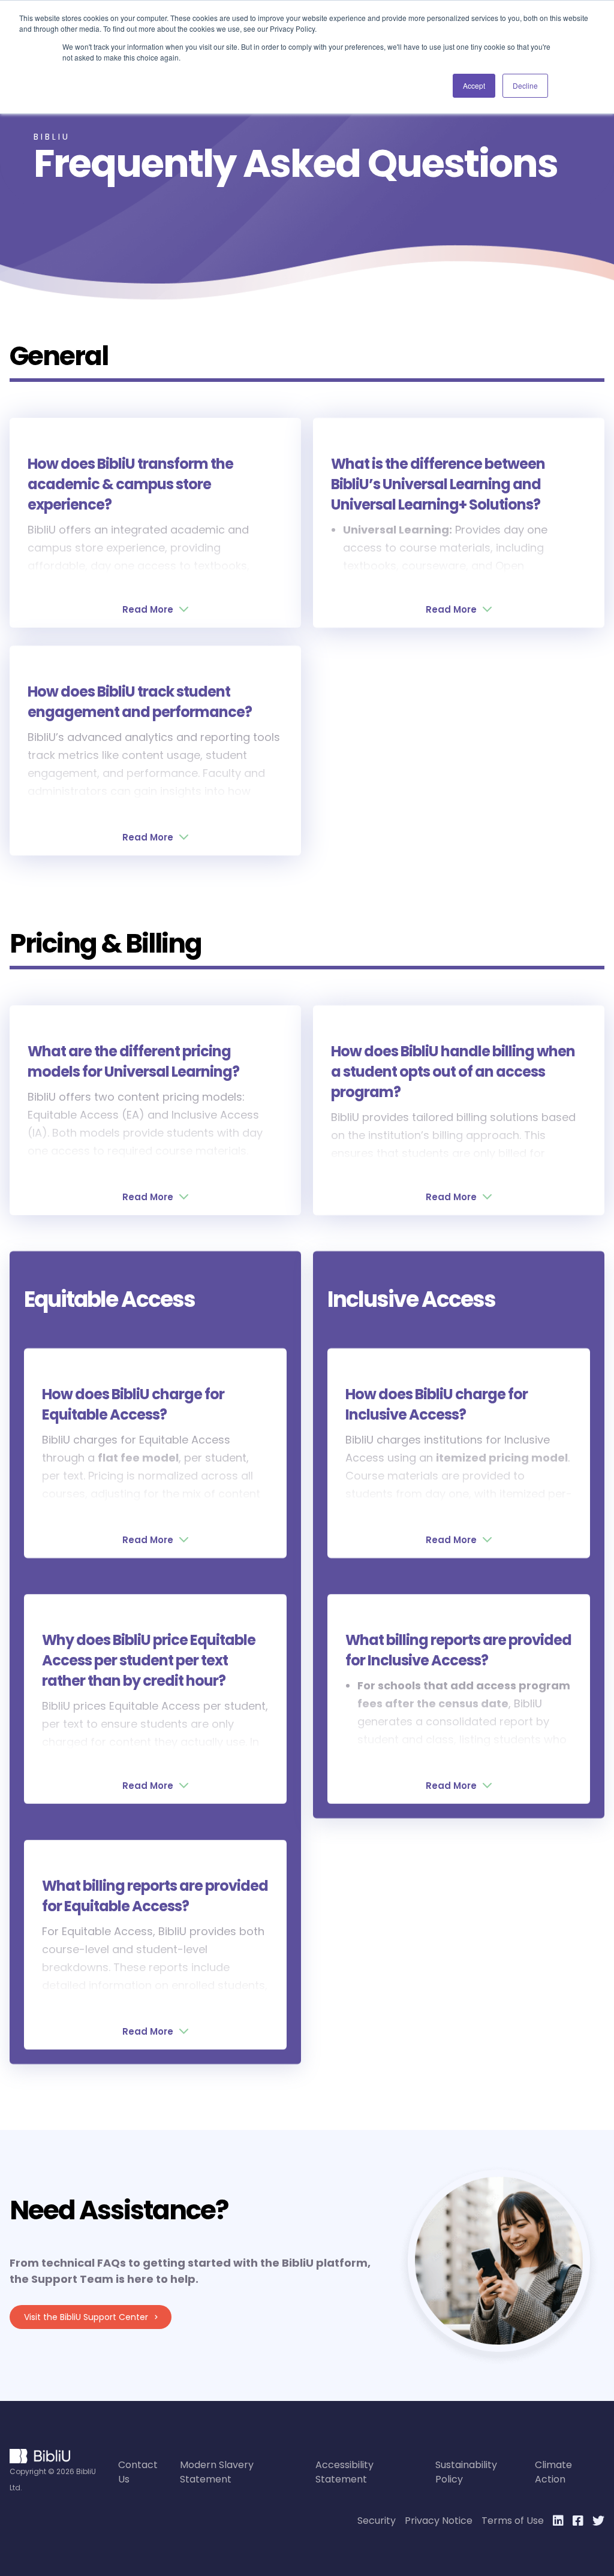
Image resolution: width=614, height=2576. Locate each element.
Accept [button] (474, 85)
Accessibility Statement (344, 2472)
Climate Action (553, 2472)
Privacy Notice (439, 2521)
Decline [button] (525, 85)
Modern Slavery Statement (217, 2472)
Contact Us (138, 2472)
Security (377, 2521)
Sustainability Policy (466, 2472)
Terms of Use (513, 2521)
